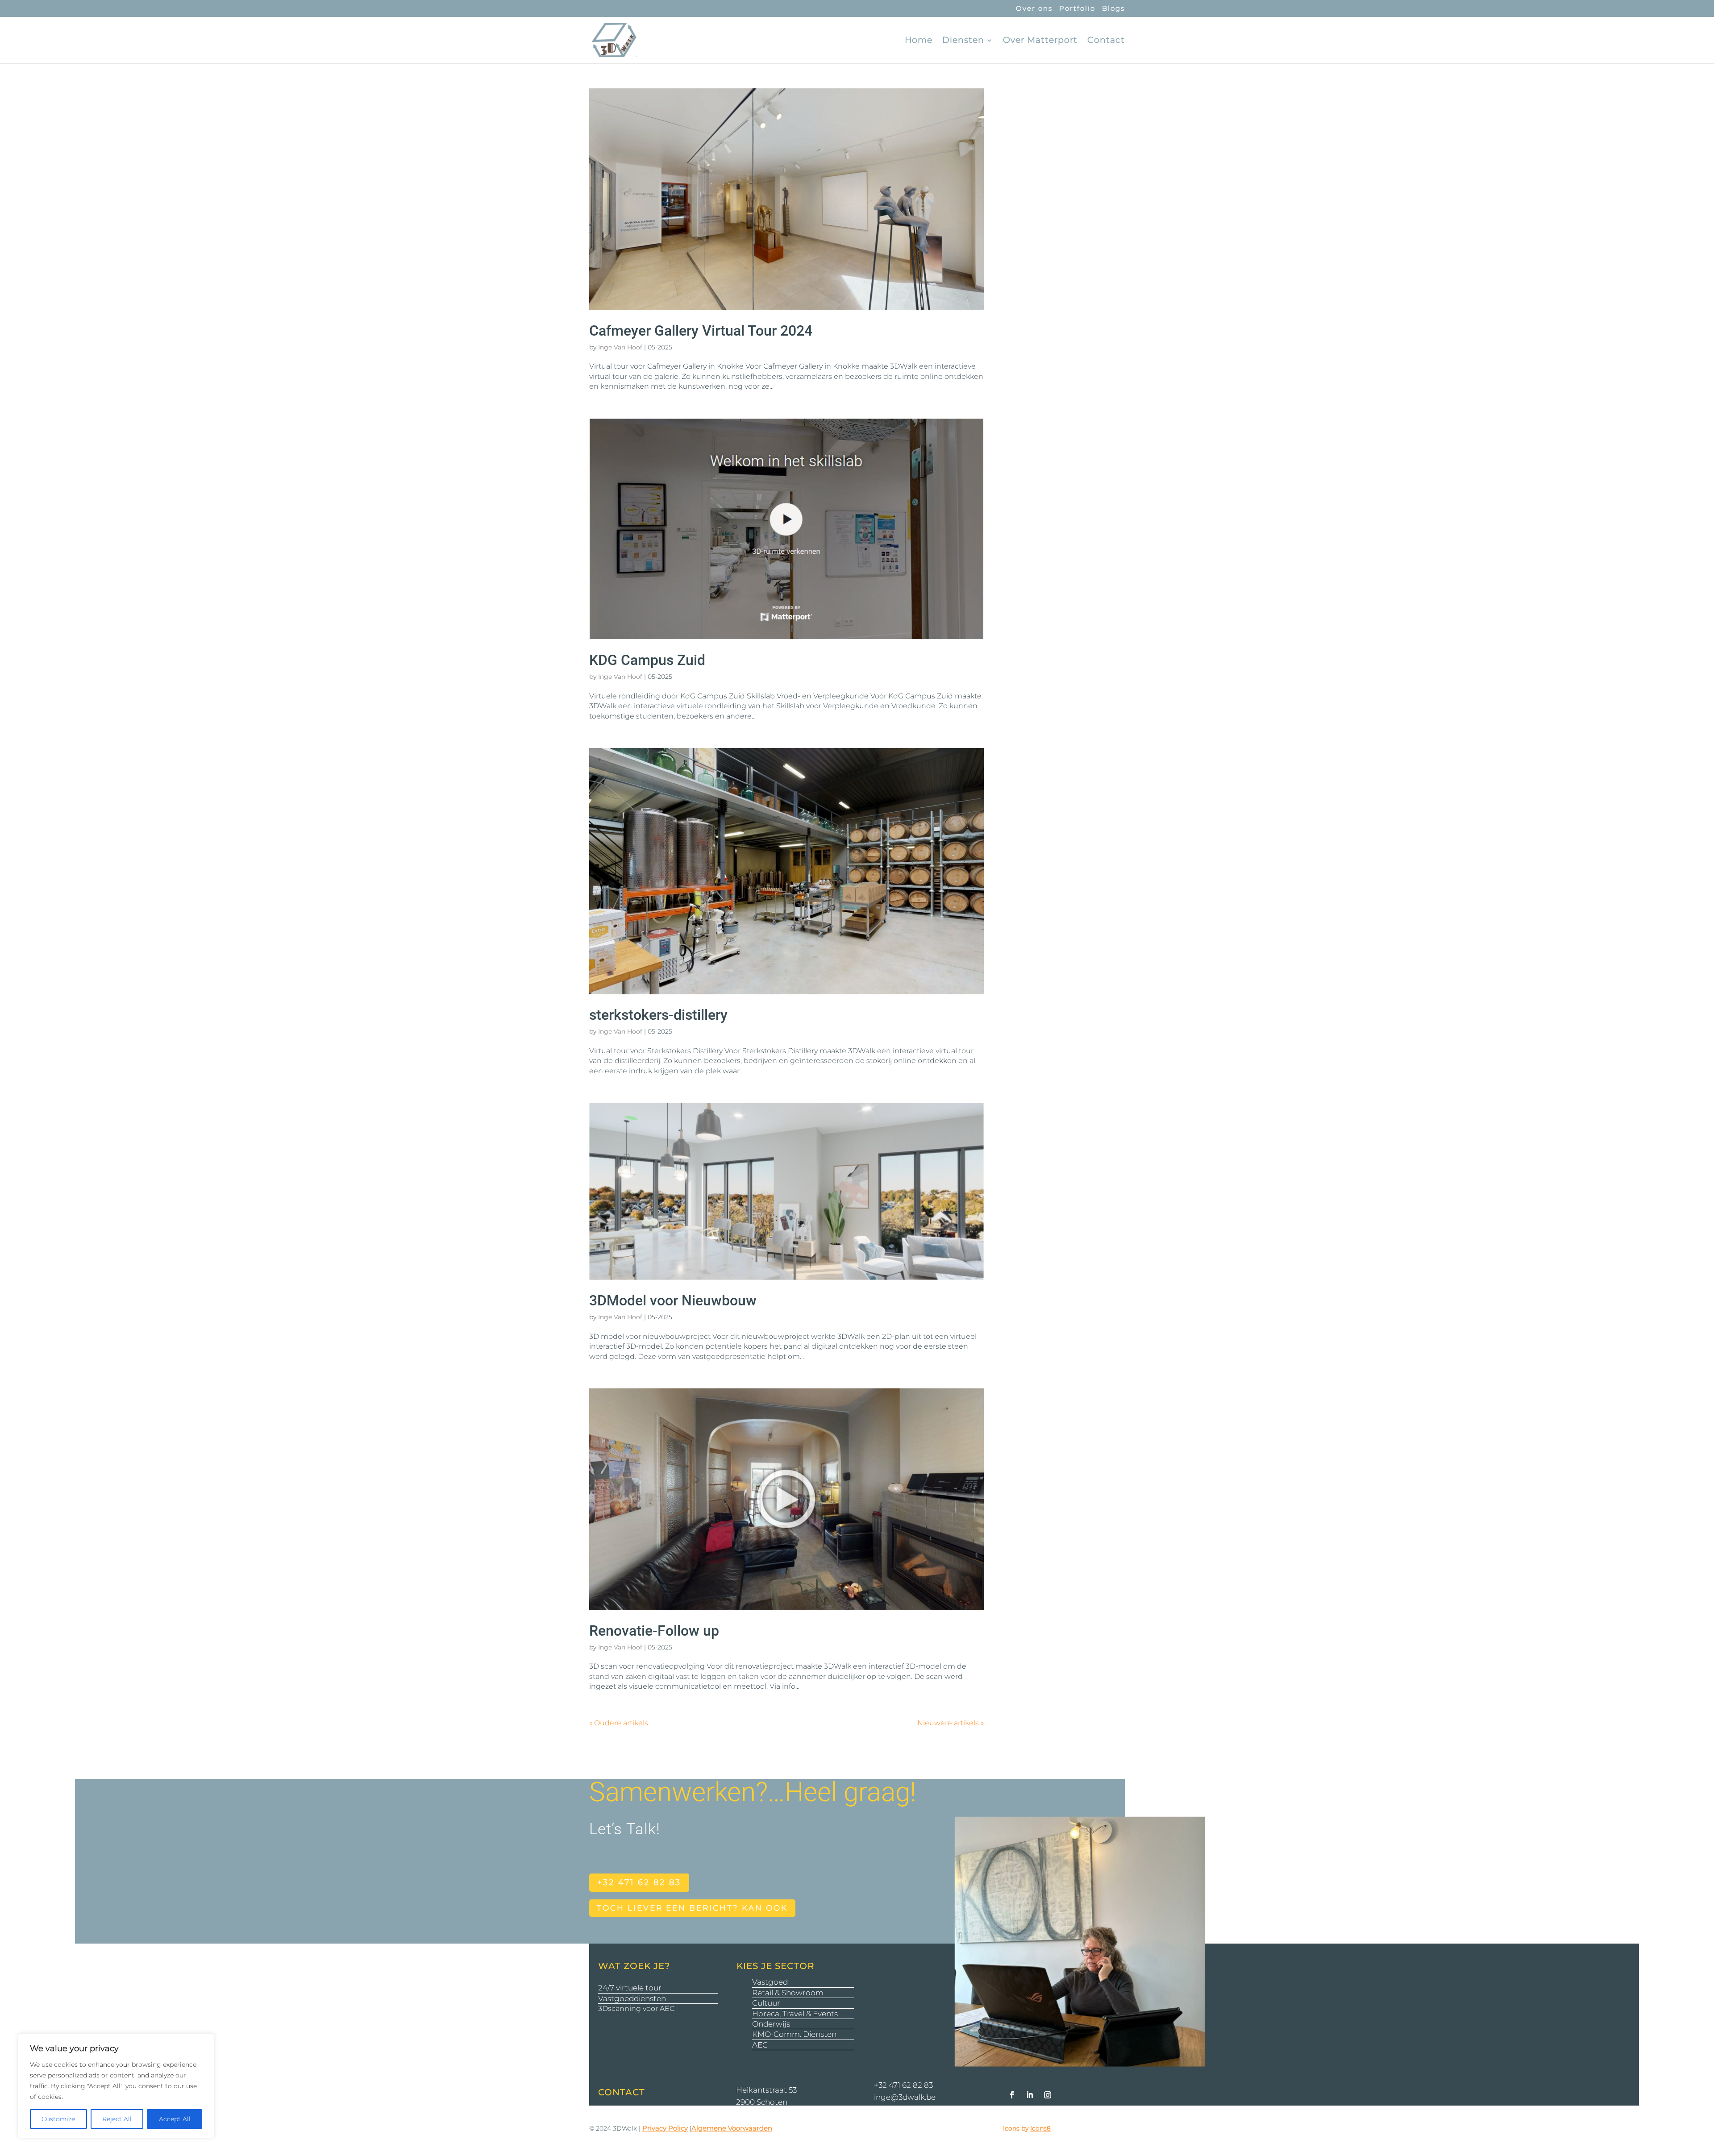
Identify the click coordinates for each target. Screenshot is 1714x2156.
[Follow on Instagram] (1048, 2095)
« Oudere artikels (619, 1723)
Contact (1106, 41)
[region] (116, 2086)
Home (919, 41)
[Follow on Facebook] (1012, 2095)
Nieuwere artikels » (951, 1723)
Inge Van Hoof (620, 347)
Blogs (1113, 9)
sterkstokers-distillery (658, 1015)
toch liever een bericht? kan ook (692, 1908)
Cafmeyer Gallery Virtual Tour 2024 (701, 331)
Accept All (175, 2119)
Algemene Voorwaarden (732, 2128)
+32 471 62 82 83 (639, 1882)
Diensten (963, 41)
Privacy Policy (665, 2128)
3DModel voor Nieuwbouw (673, 1300)
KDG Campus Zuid (647, 660)
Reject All (117, 2119)
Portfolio (1077, 9)
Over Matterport (1040, 41)
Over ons (1034, 9)
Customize (58, 2119)
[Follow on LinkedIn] (1030, 2095)
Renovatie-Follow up (654, 1631)
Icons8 (1040, 2128)
